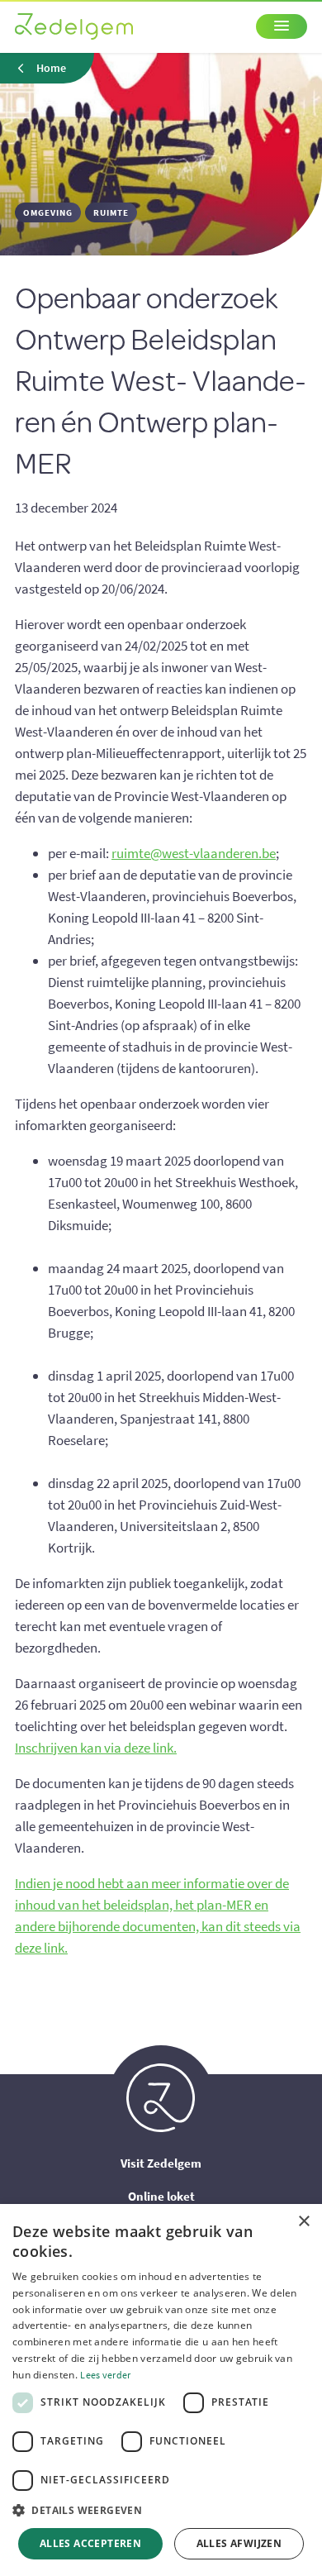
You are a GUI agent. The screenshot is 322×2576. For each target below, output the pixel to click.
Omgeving (48, 212)
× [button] (303, 2222)
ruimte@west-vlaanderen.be (194, 853)
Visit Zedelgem (161, 2163)
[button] (161, 2511)
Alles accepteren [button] (90, 2543)
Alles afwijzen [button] (239, 2543)
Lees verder (105, 2375)
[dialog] (161, 2390)
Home (51, 68)
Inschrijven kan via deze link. (96, 1748)
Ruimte (111, 212)
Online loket (161, 2196)
